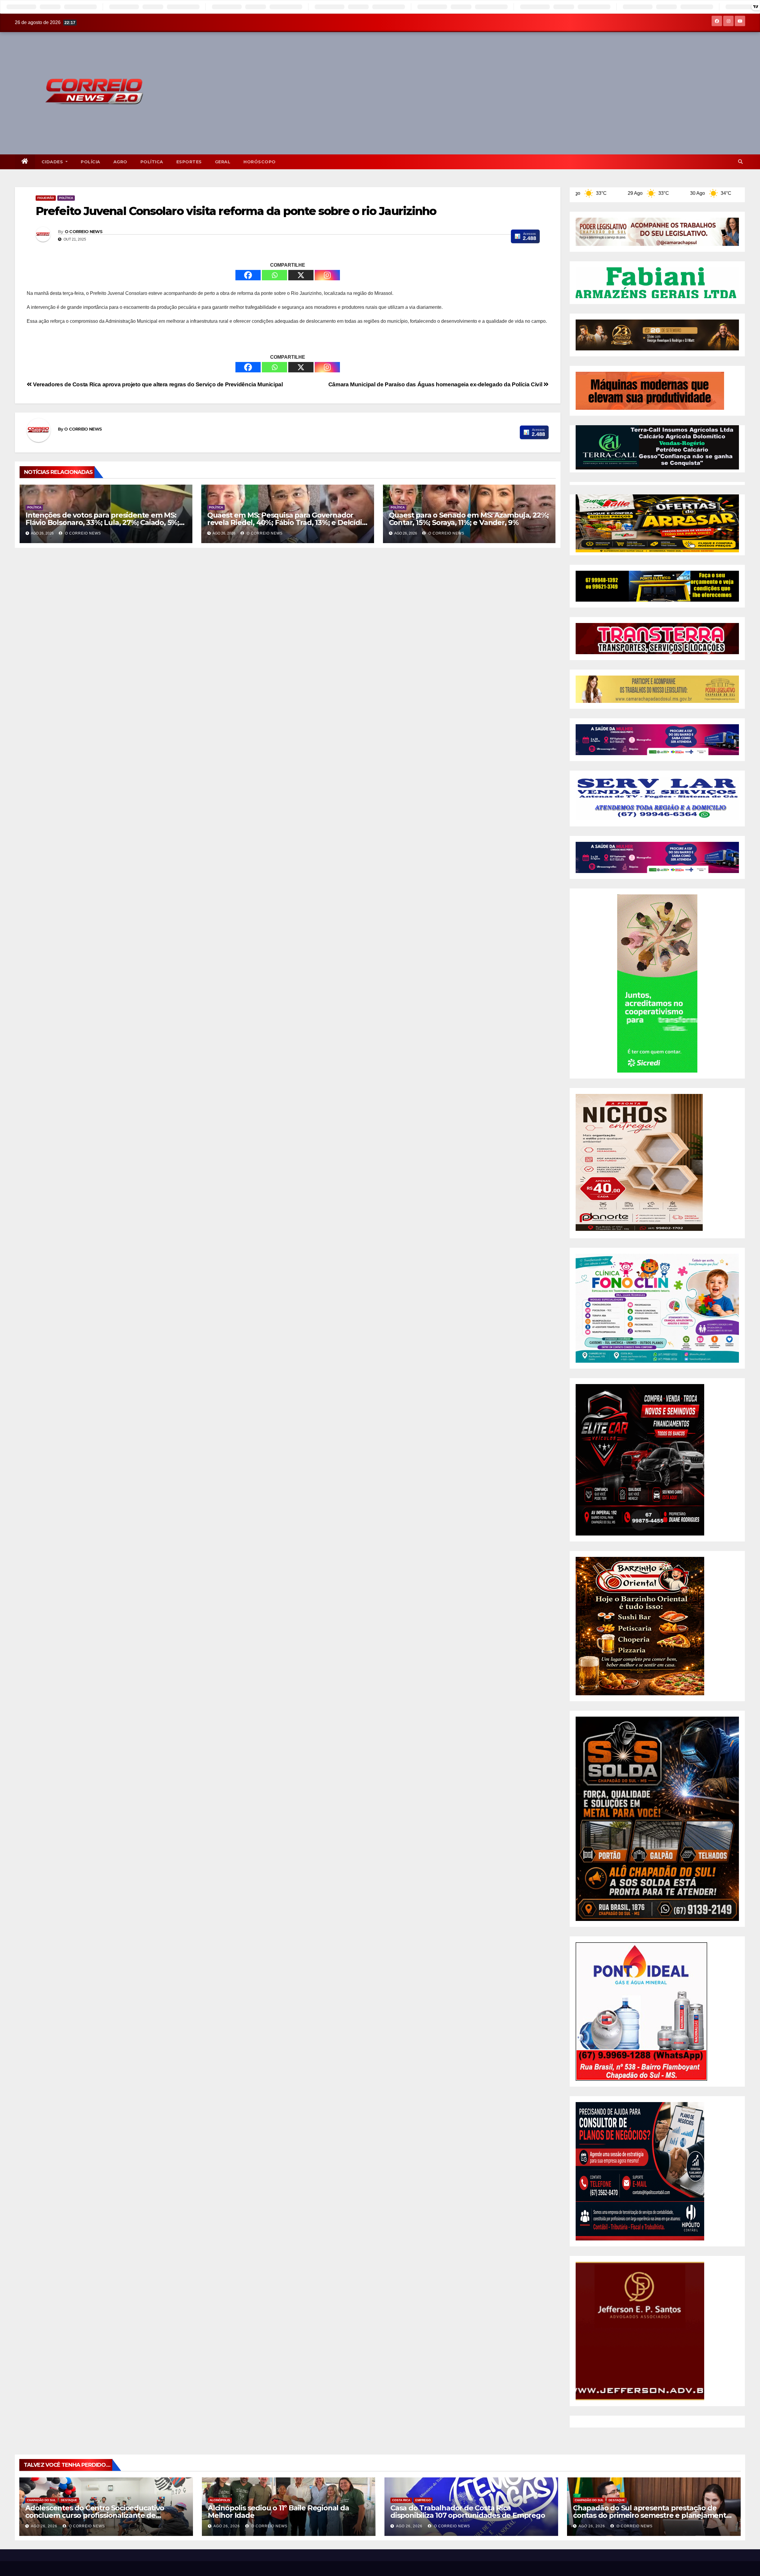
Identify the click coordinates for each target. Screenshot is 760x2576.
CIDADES (53, 162)
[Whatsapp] (274, 275)
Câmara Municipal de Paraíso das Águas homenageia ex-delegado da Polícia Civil (436, 384)
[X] (301, 275)
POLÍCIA (91, 162)
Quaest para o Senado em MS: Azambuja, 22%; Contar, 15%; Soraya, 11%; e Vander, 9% (469, 519)
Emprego (423, 2500)
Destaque (69, 2500)
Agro (120, 162)
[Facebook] (248, 275)
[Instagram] (327, 275)
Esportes (189, 162)
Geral (223, 162)
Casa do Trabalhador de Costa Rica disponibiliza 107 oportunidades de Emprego (468, 2512)
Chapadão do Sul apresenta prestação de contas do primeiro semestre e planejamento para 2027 (652, 2515)
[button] (740, 162)
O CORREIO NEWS (84, 232)
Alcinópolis (220, 2500)
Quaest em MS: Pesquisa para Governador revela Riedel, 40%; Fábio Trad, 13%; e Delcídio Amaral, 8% (287, 522)
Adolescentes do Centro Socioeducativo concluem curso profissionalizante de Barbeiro (95, 2515)
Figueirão (46, 198)
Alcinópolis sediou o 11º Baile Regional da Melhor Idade (278, 2512)
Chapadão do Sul (41, 2500)
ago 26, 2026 (44, 2526)
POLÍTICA (152, 162)
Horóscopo (260, 162)
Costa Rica (401, 2500)
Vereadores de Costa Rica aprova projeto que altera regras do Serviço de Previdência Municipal (157, 384)
